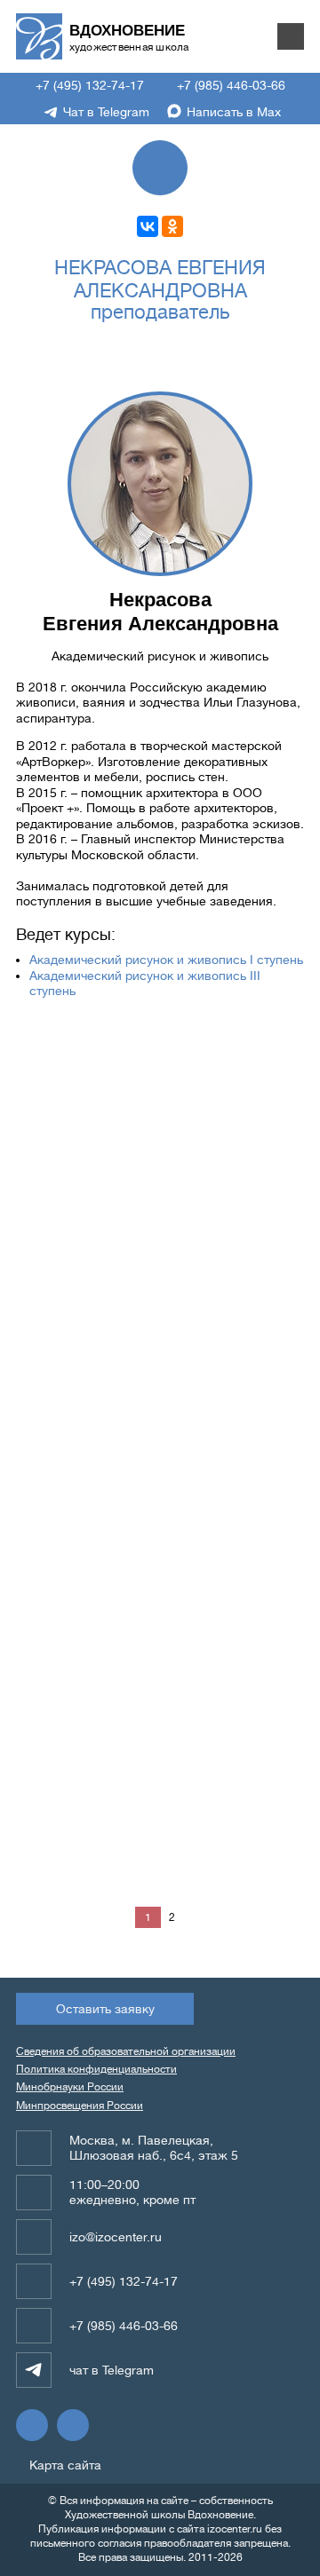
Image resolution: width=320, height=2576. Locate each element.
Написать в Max (232, 112)
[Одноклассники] (172, 226)
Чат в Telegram (104, 112)
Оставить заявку (105, 2009)
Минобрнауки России (70, 2087)
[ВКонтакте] (148, 226)
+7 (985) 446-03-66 (229, 85)
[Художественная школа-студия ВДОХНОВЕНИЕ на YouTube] (73, 2425)
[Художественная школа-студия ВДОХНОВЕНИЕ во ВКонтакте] (32, 2425)
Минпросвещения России (80, 2106)
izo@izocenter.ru (116, 2237)
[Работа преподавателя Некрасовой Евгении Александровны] (87, 1079)
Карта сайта (64, 2465)
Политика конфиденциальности (96, 2069)
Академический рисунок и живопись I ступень (166, 960)
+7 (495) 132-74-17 (88, 85)
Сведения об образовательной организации (126, 2051)
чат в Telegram (112, 2370)
